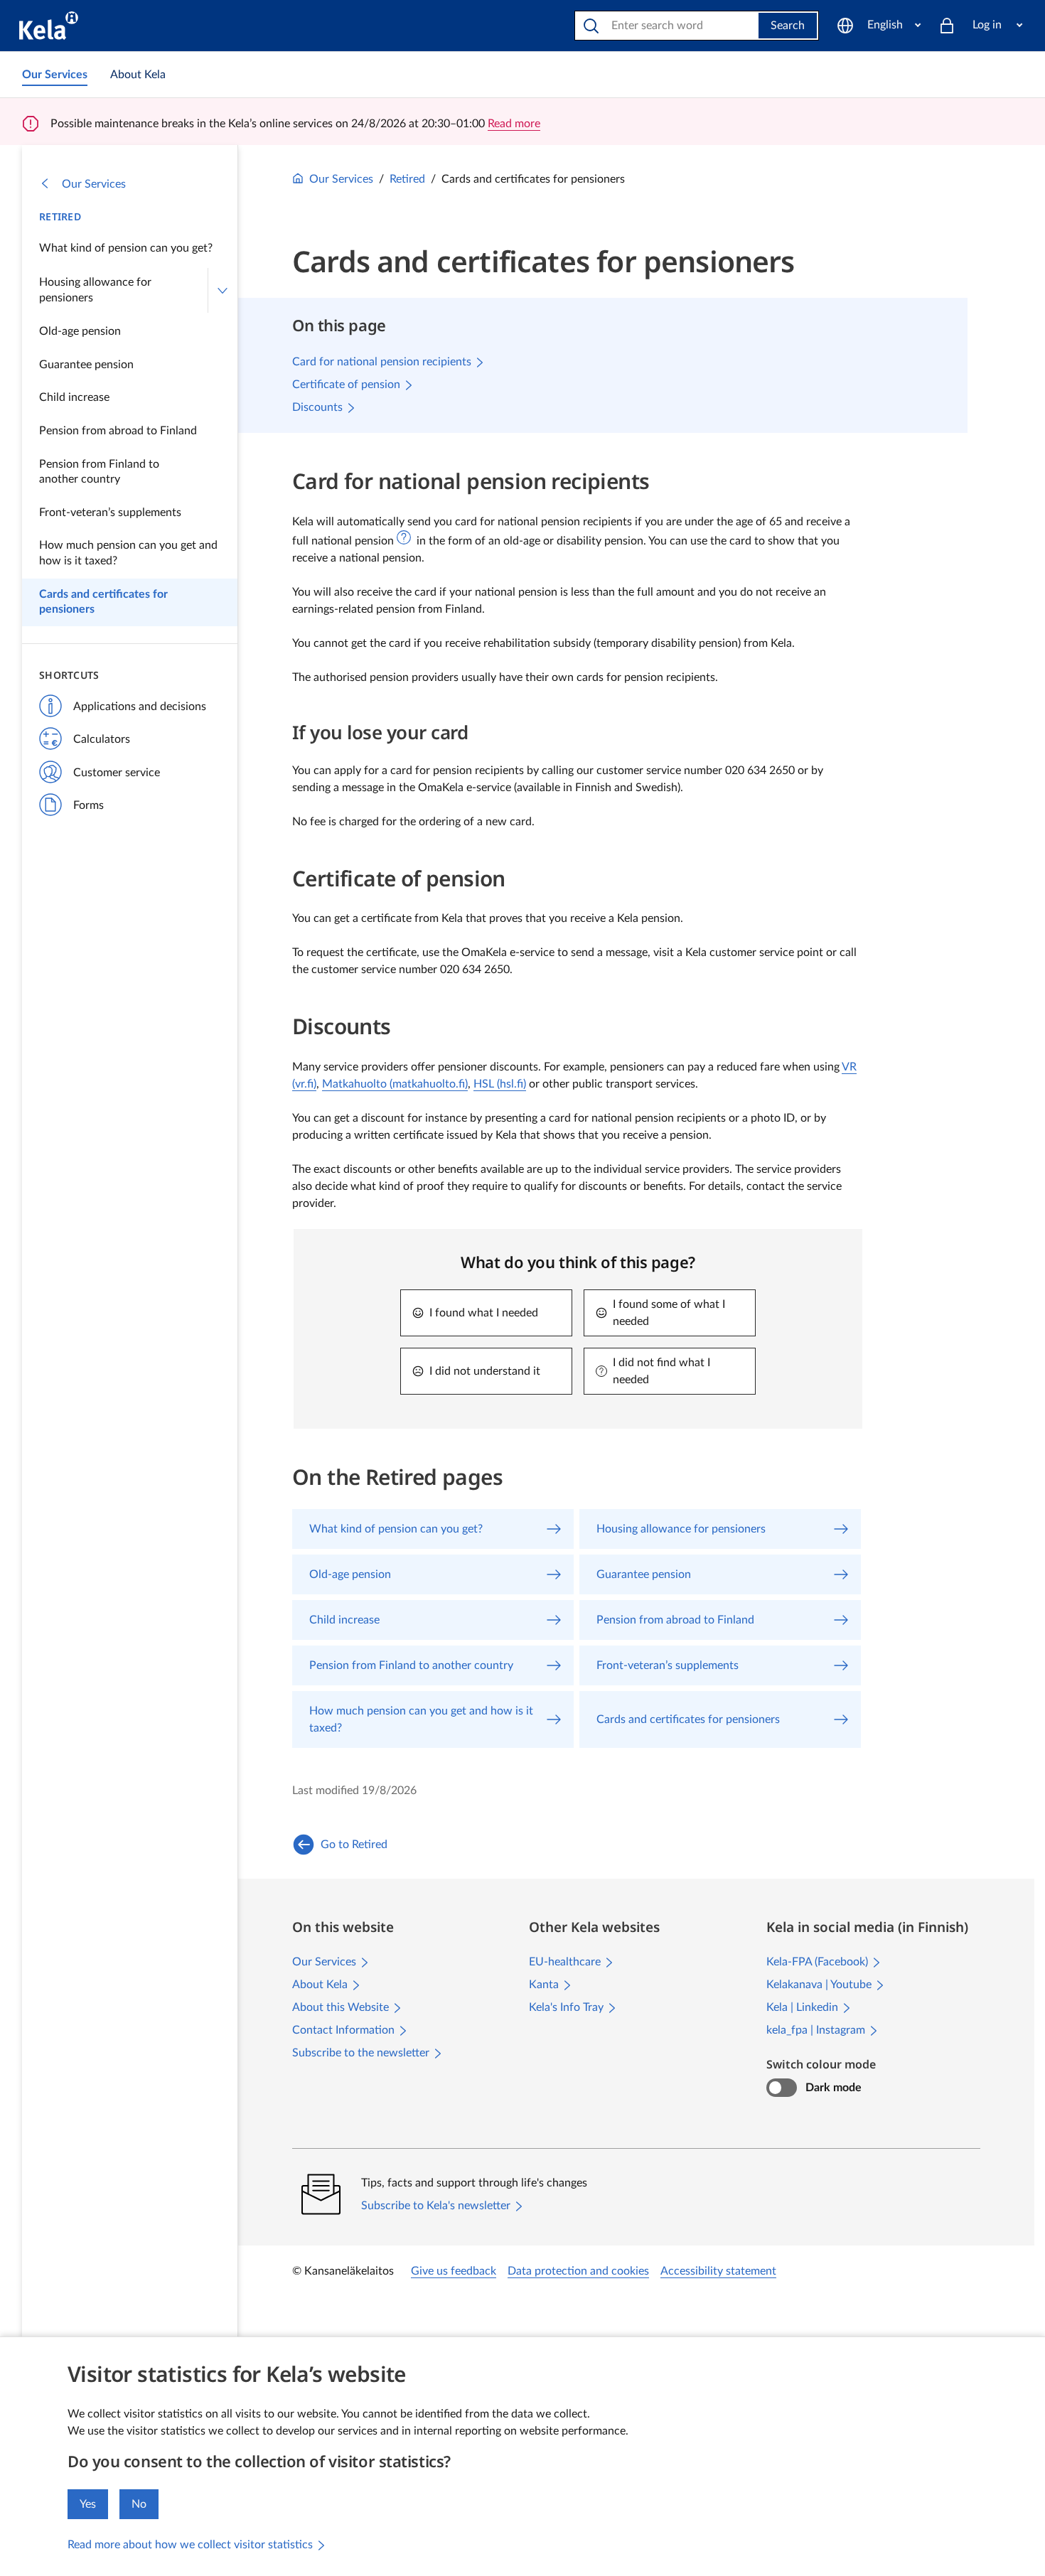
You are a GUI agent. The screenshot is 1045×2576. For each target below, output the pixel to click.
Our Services (94, 184)
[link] (55, 75)
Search (788, 26)
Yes (88, 2504)
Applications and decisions (140, 707)
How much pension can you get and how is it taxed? (128, 553)
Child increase (74, 397)
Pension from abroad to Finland (118, 431)
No (139, 2504)
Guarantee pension (86, 365)
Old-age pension (80, 331)
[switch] (782, 2088)
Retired (60, 216)
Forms (89, 805)
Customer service (117, 773)
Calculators (102, 739)
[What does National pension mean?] (404, 537)
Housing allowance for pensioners (95, 290)
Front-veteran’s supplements (110, 512)
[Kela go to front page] (49, 26)
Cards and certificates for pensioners (103, 602)
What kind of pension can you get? (126, 248)
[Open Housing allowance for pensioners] (223, 290)
